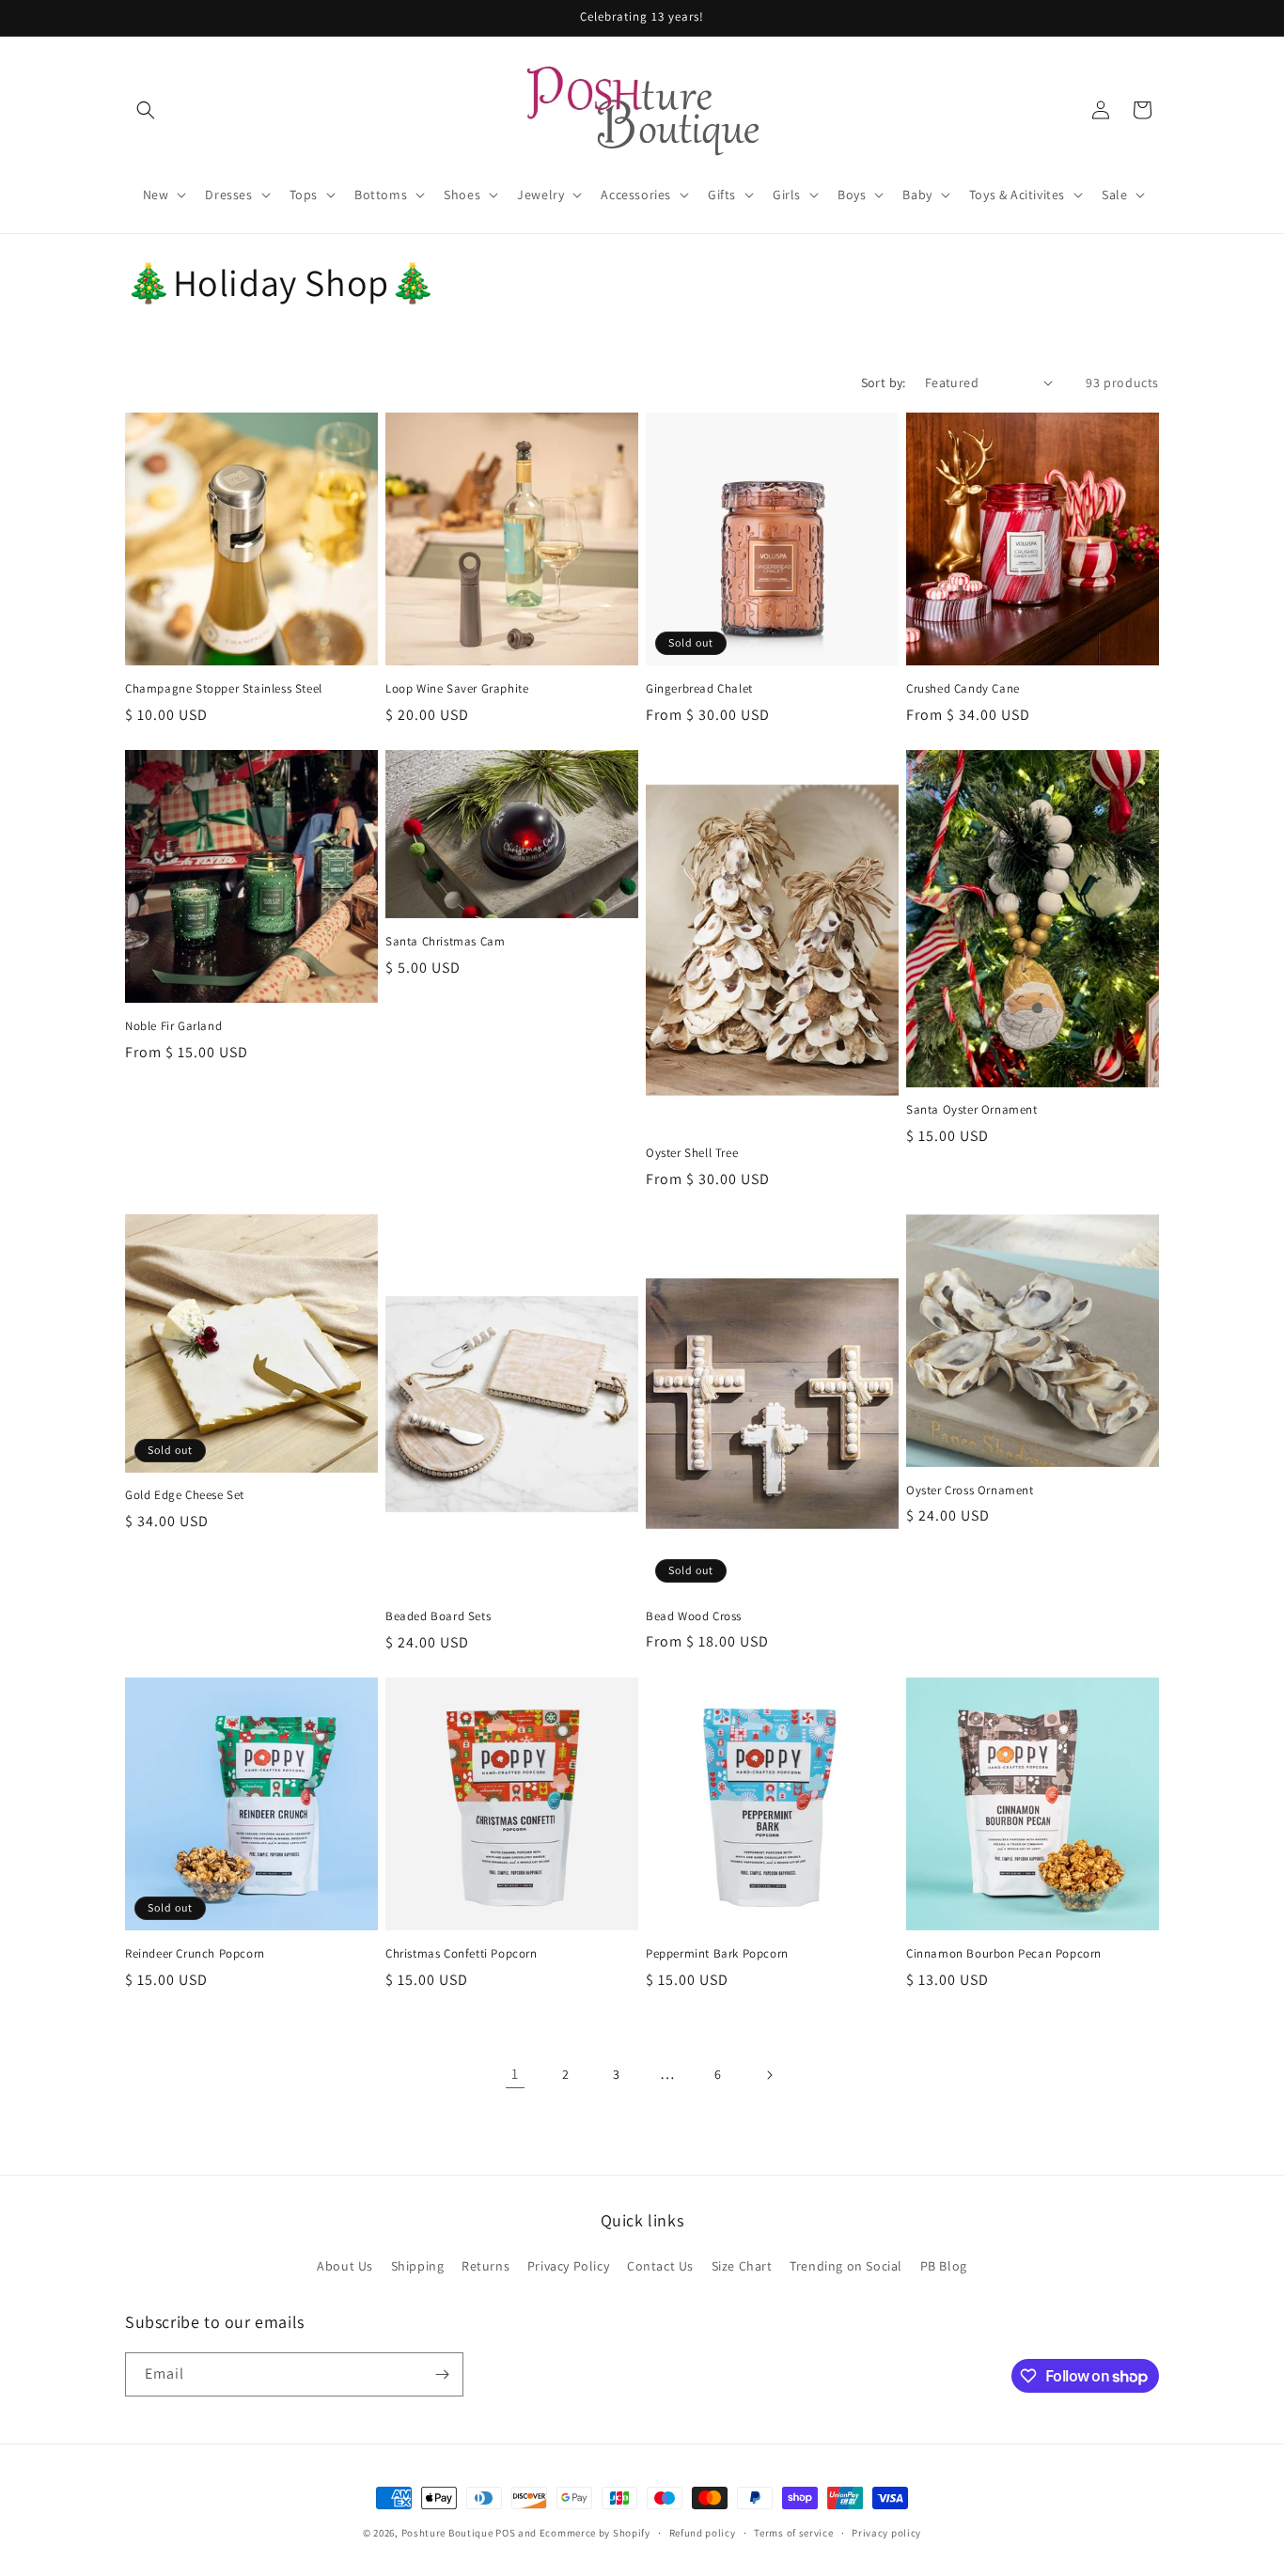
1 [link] (515, 2074)
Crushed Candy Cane (963, 689)
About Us (345, 2266)
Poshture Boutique (447, 2533)
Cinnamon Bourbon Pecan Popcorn (1004, 1954)
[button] (146, 110)
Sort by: (884, 382)
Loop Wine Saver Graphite (457, 689)
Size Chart (742, 2266)
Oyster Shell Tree (692, 1153)
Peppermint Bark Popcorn (717, 1954)
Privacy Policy (568, 2266)
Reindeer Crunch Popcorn (195, 1954)
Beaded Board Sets (438, 1616)
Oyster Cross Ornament (970, 1491)
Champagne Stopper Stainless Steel (224, 689)
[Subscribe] (442, 2374)
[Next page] (769, 2075)
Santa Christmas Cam (445, 942)
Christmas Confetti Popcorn (462, 1954)
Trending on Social (846, 2266)
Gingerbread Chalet (699, 689)
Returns (485, 2266)
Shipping (418, 2266)
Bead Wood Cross (694, 1616)
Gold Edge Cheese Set (185, 1495)
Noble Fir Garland (173, 1026)
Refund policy (703, 2533)
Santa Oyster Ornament (972, 1110)
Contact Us (660, 2266)
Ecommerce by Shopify (595, 2533)
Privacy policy (886, 2533)
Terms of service (793, 2533)
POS (505, 2533)
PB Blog (944, 2266)
